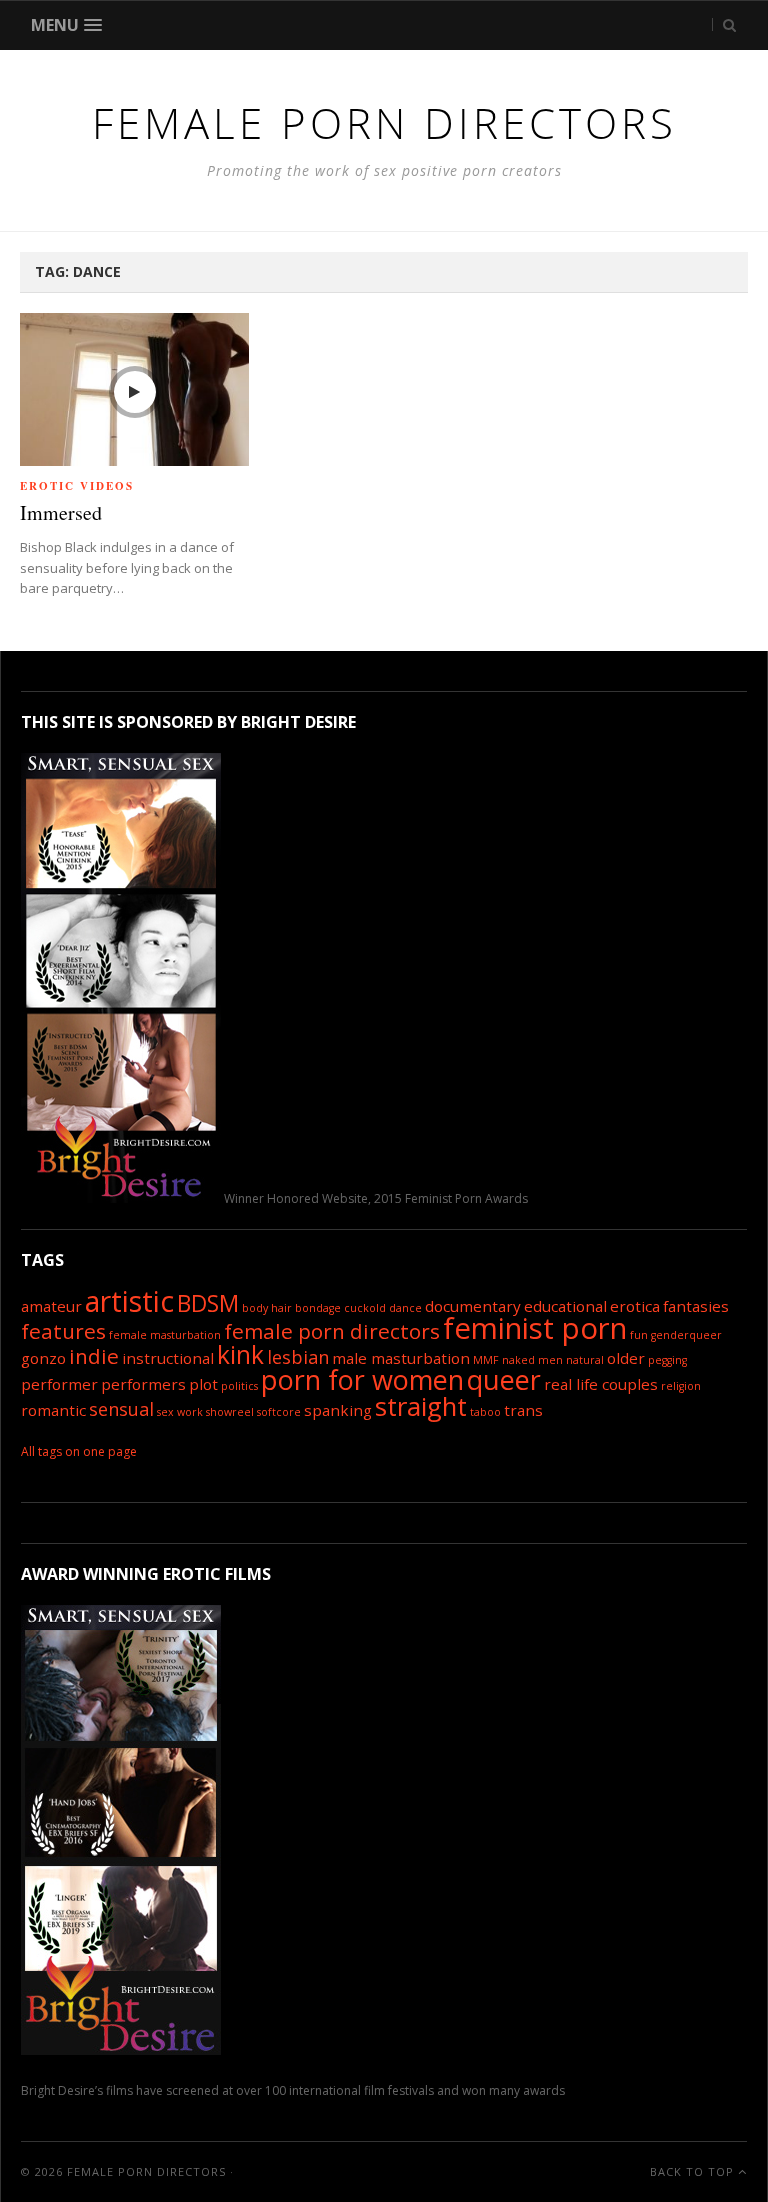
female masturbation (165, 1335)
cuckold (365, 1308)
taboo (485, 1412)
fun (639, 1335)
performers (143, 1384)
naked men (532, 1360)
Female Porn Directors (146, 2171)
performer (59, 1384)
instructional (168, 1358)
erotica (635, 1306)
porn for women (362, 1379)
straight (421, 1406)
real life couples (601, 1384)
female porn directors (332, 1331)
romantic (53, 1410)
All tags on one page (79, 1451)
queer (504, 1379)
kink (240, 1354)
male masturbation (401, 1358)
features (63, 1331)
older (626, 1358)
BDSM (208, 1303)
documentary (473, 1306)
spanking (338, 1410)
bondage (318, 1308)
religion (681, 1386)
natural (585, 1360)
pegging (667, 1360)
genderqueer (686, 1335)
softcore (279, 1412)
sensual (121, 1409)
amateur (51, 1306)
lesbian (298, 1357)
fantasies (696, 1306)
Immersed (61, 512)
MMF (486, 1360)
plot (203, 1384)
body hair (267, 1308)
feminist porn (535, 1328)
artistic (129, 1301)
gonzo (43, 1358)
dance (405, 1308)
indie (94, 1356)
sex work (180, 1412)
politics (239, 1386)
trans (523, 1410)
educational (565, 1306)
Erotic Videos (77, 486)
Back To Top (694, 2171)
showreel (230, 1412)
